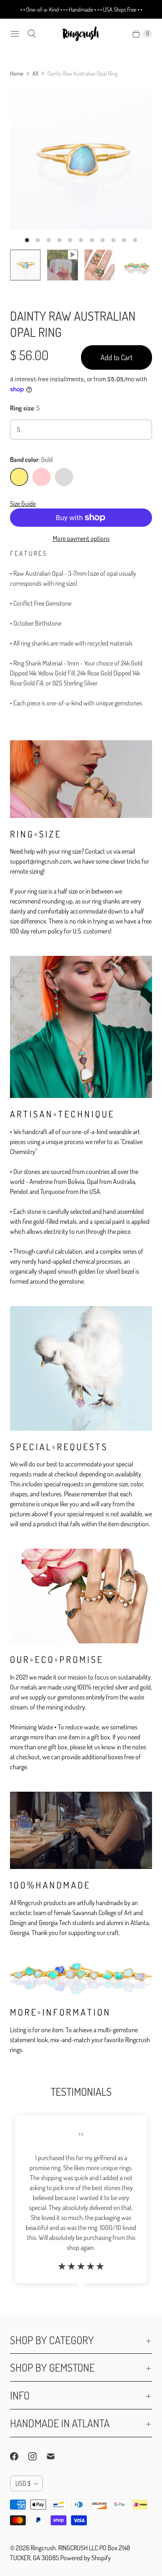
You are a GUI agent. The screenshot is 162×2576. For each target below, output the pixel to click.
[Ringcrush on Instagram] (37, 2456)
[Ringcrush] (81, 34)
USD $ (23, 2483)
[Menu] (15, 34)
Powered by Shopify (86, 2558)
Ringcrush (43, 2548)
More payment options (81, 538)
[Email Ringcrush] (56, 2456)
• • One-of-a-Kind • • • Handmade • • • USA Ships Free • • (81, 9)
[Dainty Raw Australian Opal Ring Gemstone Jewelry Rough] (81, 159)
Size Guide (23, 503)
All (35, 73)
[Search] (32, 34)
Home (17, 73)
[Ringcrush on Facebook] (19, 2456)
